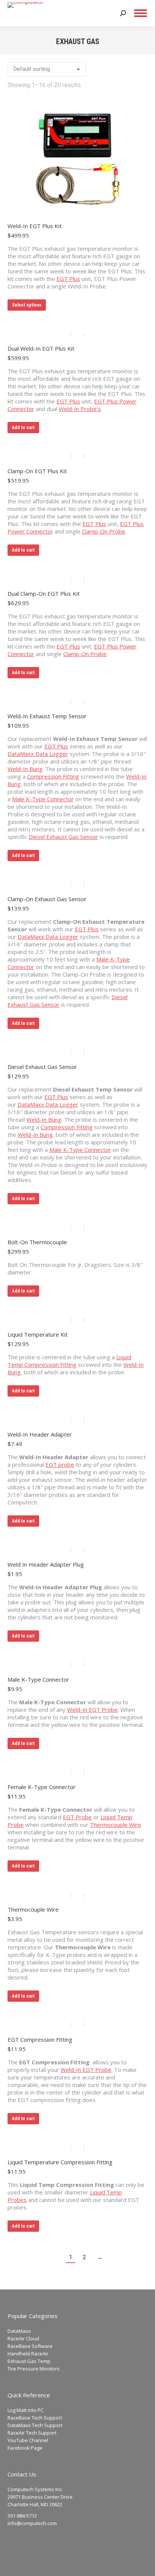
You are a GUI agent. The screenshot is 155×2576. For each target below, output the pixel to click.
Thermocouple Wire (115, 1825)
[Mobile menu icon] (141, 13)
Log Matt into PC (26, 2410)
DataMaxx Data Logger (38, 754)
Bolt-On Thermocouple (37, 1242)
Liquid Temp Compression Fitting (69, 1361)
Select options (27, 305)
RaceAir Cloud (23, 2338)
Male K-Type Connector (43, 799)
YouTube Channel (28, 2440)
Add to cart (23, 428)
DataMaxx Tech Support (35, 2425)
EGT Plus (68, 279)
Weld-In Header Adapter (40, 1434)
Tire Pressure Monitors (34, 2369)
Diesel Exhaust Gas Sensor (63, 837)
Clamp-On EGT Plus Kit (37, 471)
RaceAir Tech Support (32, 2433)
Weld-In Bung (25, 769)
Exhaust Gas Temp (29, 2361)
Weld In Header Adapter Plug (46, 1564)
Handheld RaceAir (28, 2354)
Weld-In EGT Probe (92, 1710)
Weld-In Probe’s (80, 409)
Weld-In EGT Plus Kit (35, 226)
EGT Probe (77, 1817)
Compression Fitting (53, 776)
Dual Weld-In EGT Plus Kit (41, 348)
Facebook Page (25, 2448)
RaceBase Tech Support (35, 2418)
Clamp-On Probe (104, 531)
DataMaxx (19, 2331)
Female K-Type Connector (42, 1787)
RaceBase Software (30, 2346)
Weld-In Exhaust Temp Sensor (47, 716)
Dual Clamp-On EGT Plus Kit (44, 593)
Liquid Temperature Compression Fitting (60, 2162)
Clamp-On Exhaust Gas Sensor (47, 899)
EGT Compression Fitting (40, 2039)
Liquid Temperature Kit (38, 1334)
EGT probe (60, 1464)
